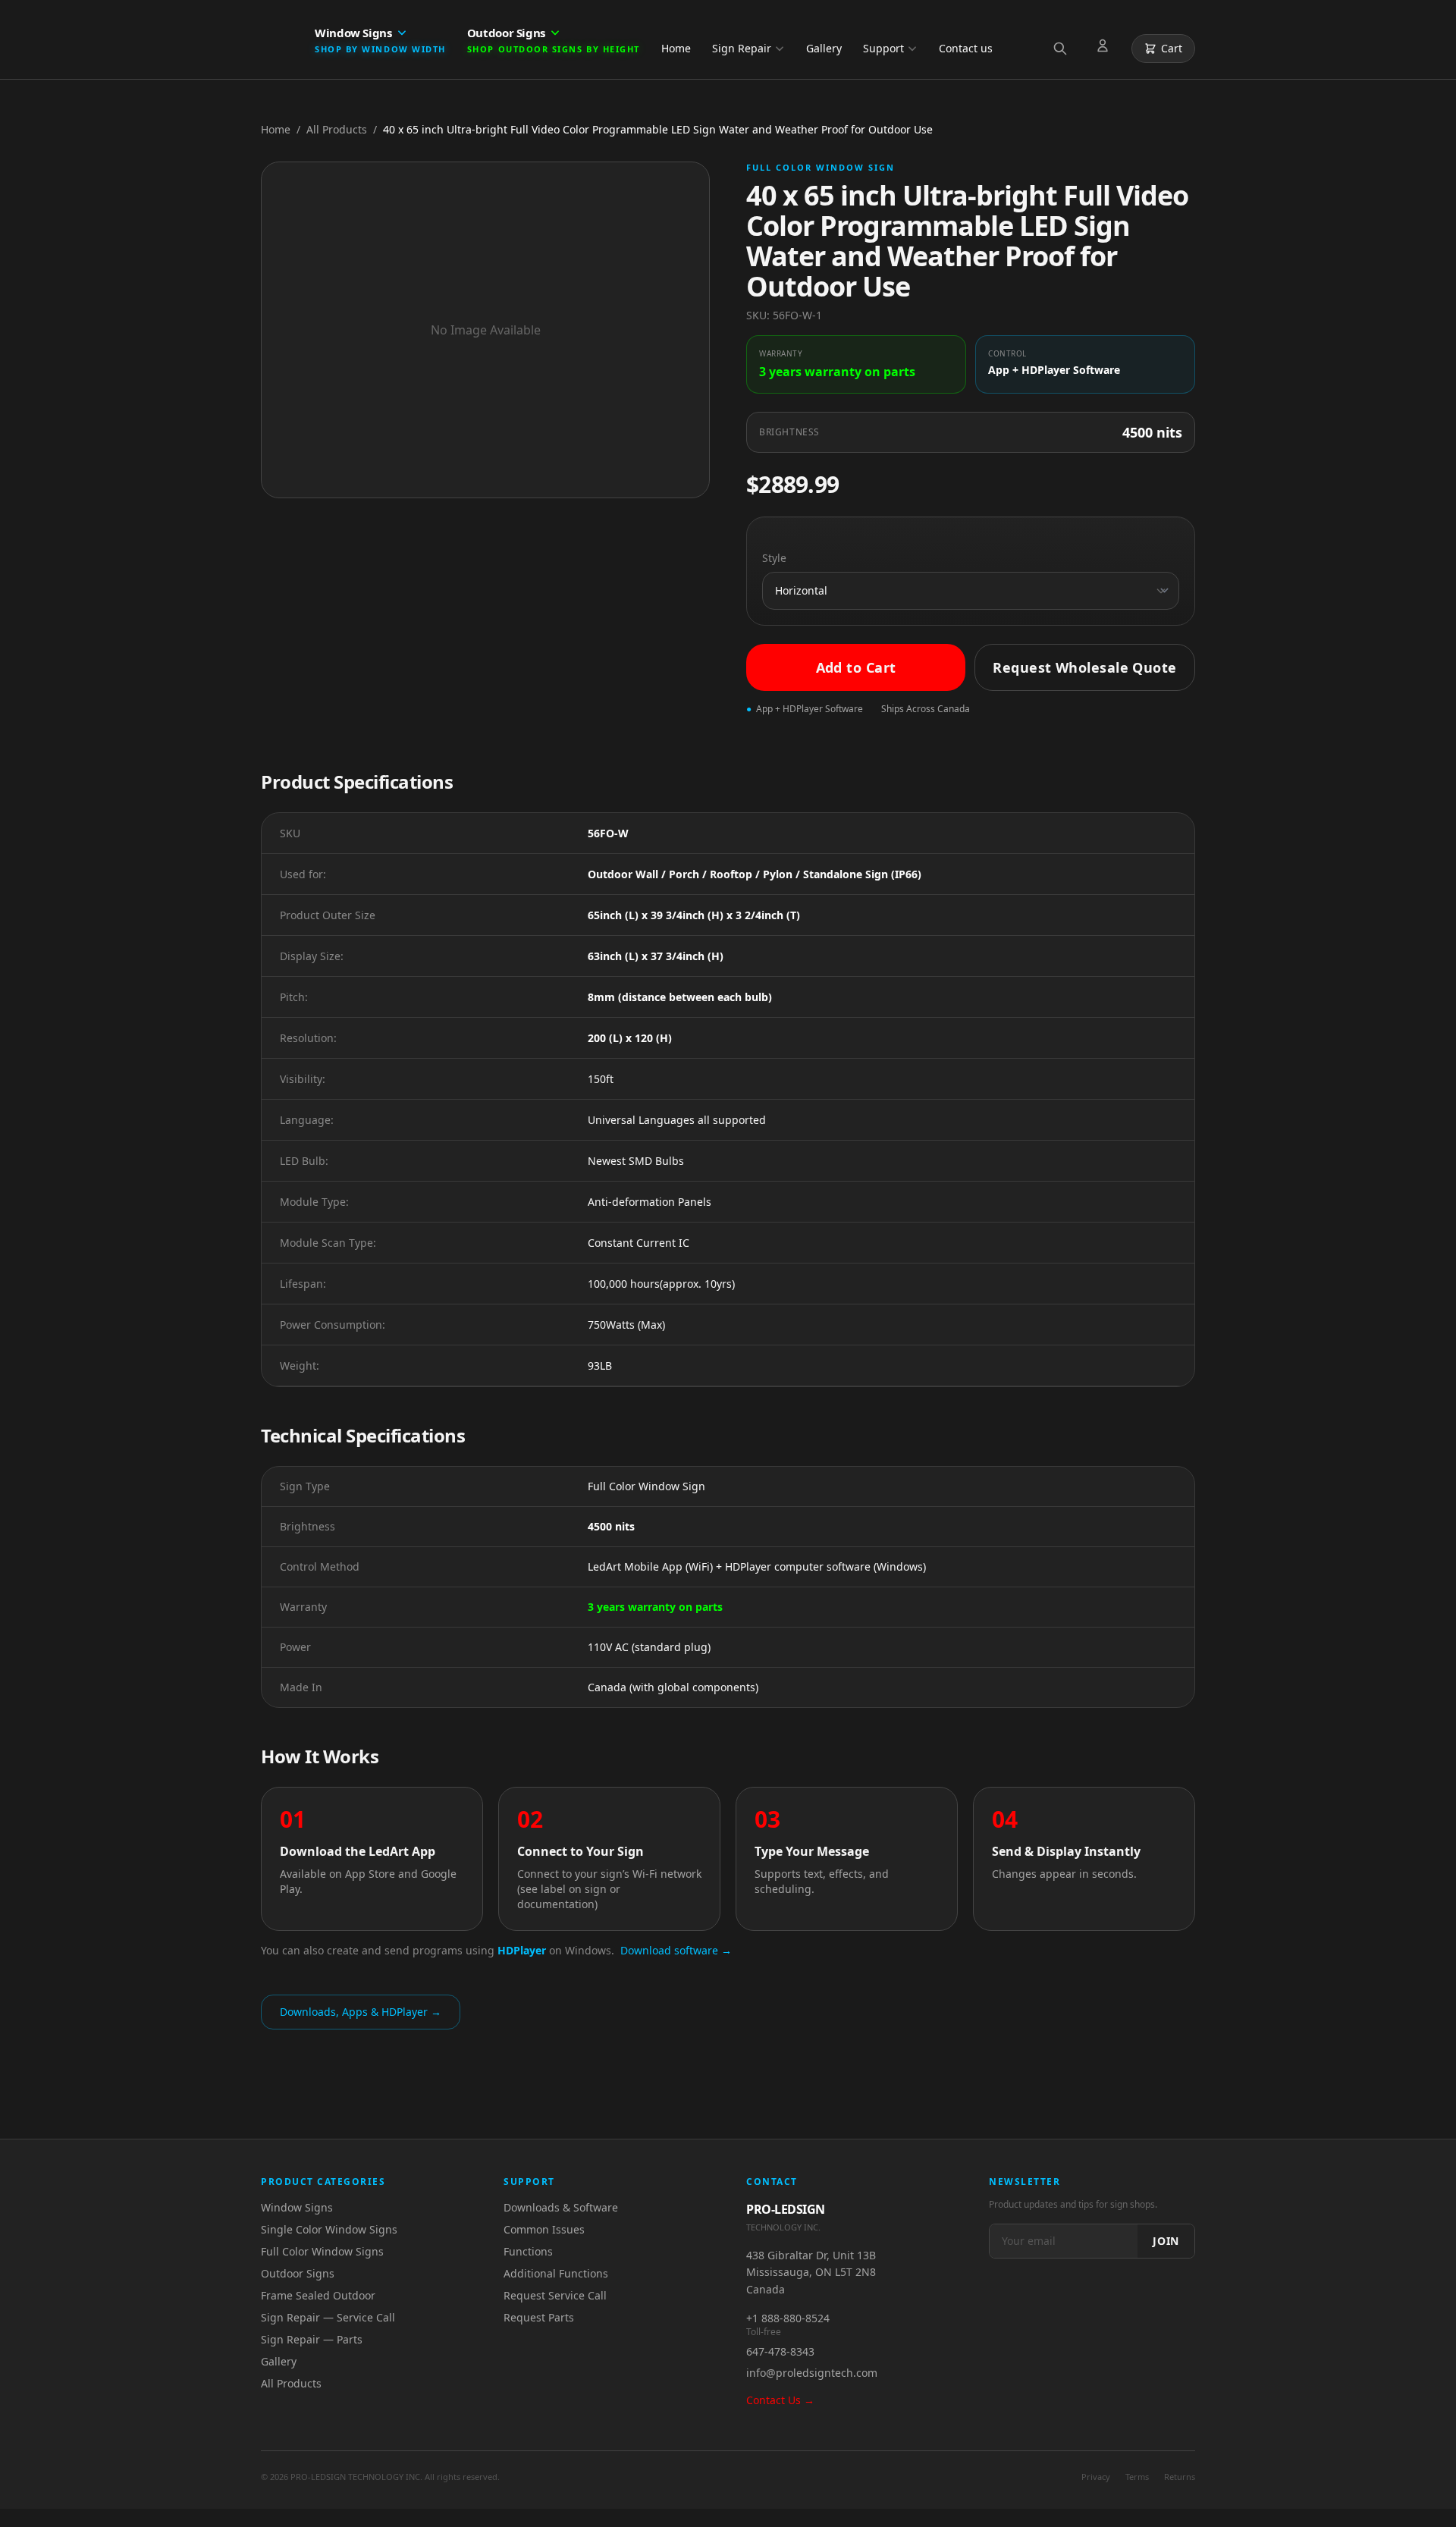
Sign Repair (742, 48)
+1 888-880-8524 (788, 2318)
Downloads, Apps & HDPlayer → (361, 2012)
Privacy (1096, 2477)
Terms (1137, 2477)
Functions (528, 2251)
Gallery (824, 48)
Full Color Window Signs (322, 2251)
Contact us (966, 48)
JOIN (1166, 2241)
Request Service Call (555, 2295)
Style (774, 558)
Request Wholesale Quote (1084, 667)
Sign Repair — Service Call (328, 2317)
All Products (337, 129)
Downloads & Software (561, 2207)
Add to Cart (856, 667)
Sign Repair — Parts (312, 2339)
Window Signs (297, 2207)
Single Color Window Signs (329, 2229)
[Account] (1106, 49)
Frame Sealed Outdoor (318, 2295)
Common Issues (544, 2229)
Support (883, 48)
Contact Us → (780, 2400)
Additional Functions (556, 2273)
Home (676, 48)
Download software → (676, 1950)
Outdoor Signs (298, 2273)
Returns (1180, 2477)
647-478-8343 (780, 2351)
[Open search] (1063, 49)
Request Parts (539, 2317)
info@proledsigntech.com (812, 2373)
